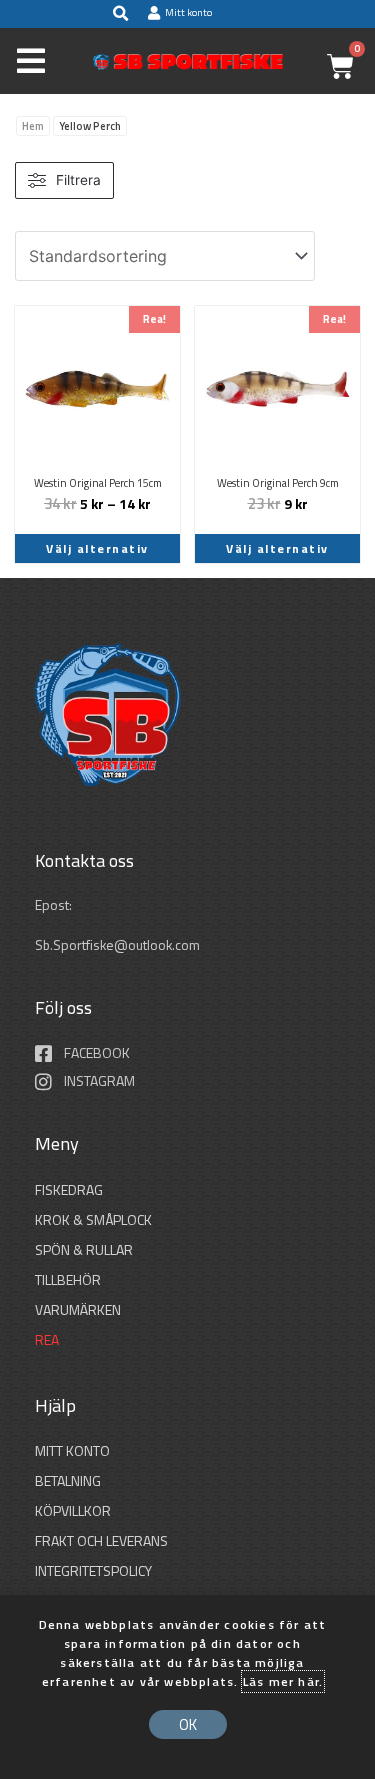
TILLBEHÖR (68, 1279)
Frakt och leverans (101, 1540)
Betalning (68, 1480)
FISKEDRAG (69, 1189)
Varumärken (78, 1309)
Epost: (55, 905)
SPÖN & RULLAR (84, 1249)
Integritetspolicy (93, 1570)
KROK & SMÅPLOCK (93, 1219)
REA (47, 1339)
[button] (120, 14)
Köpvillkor (73, 1510)
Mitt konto (72, 1450)
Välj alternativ (97, 548)
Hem (33, 126)
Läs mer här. (283, 1681)
